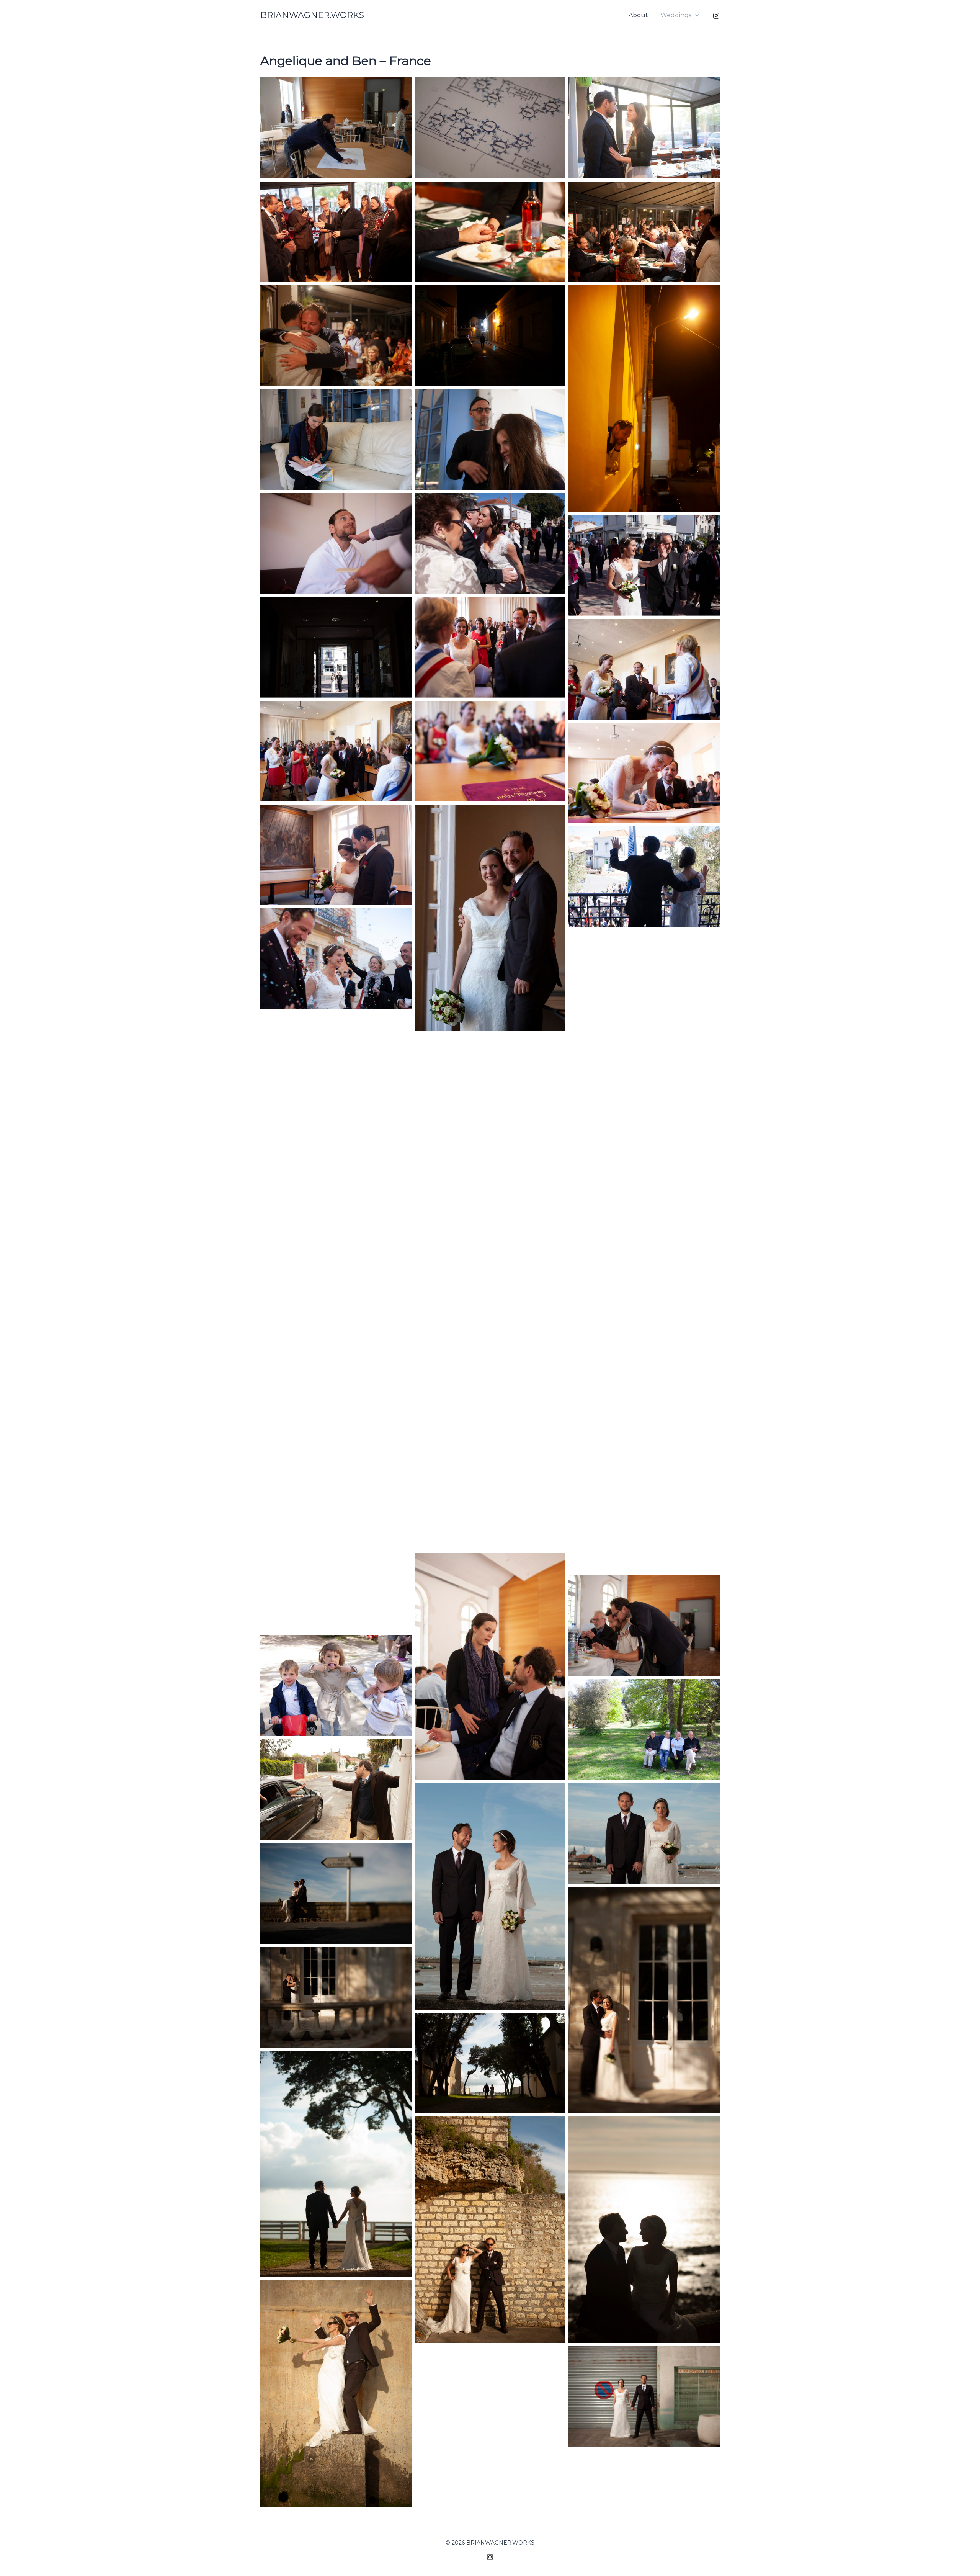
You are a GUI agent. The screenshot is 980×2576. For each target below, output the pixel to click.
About (638, 15)
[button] (695, 15)
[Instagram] (716, 16)
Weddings (676, 15)
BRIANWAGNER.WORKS (312, 15)
